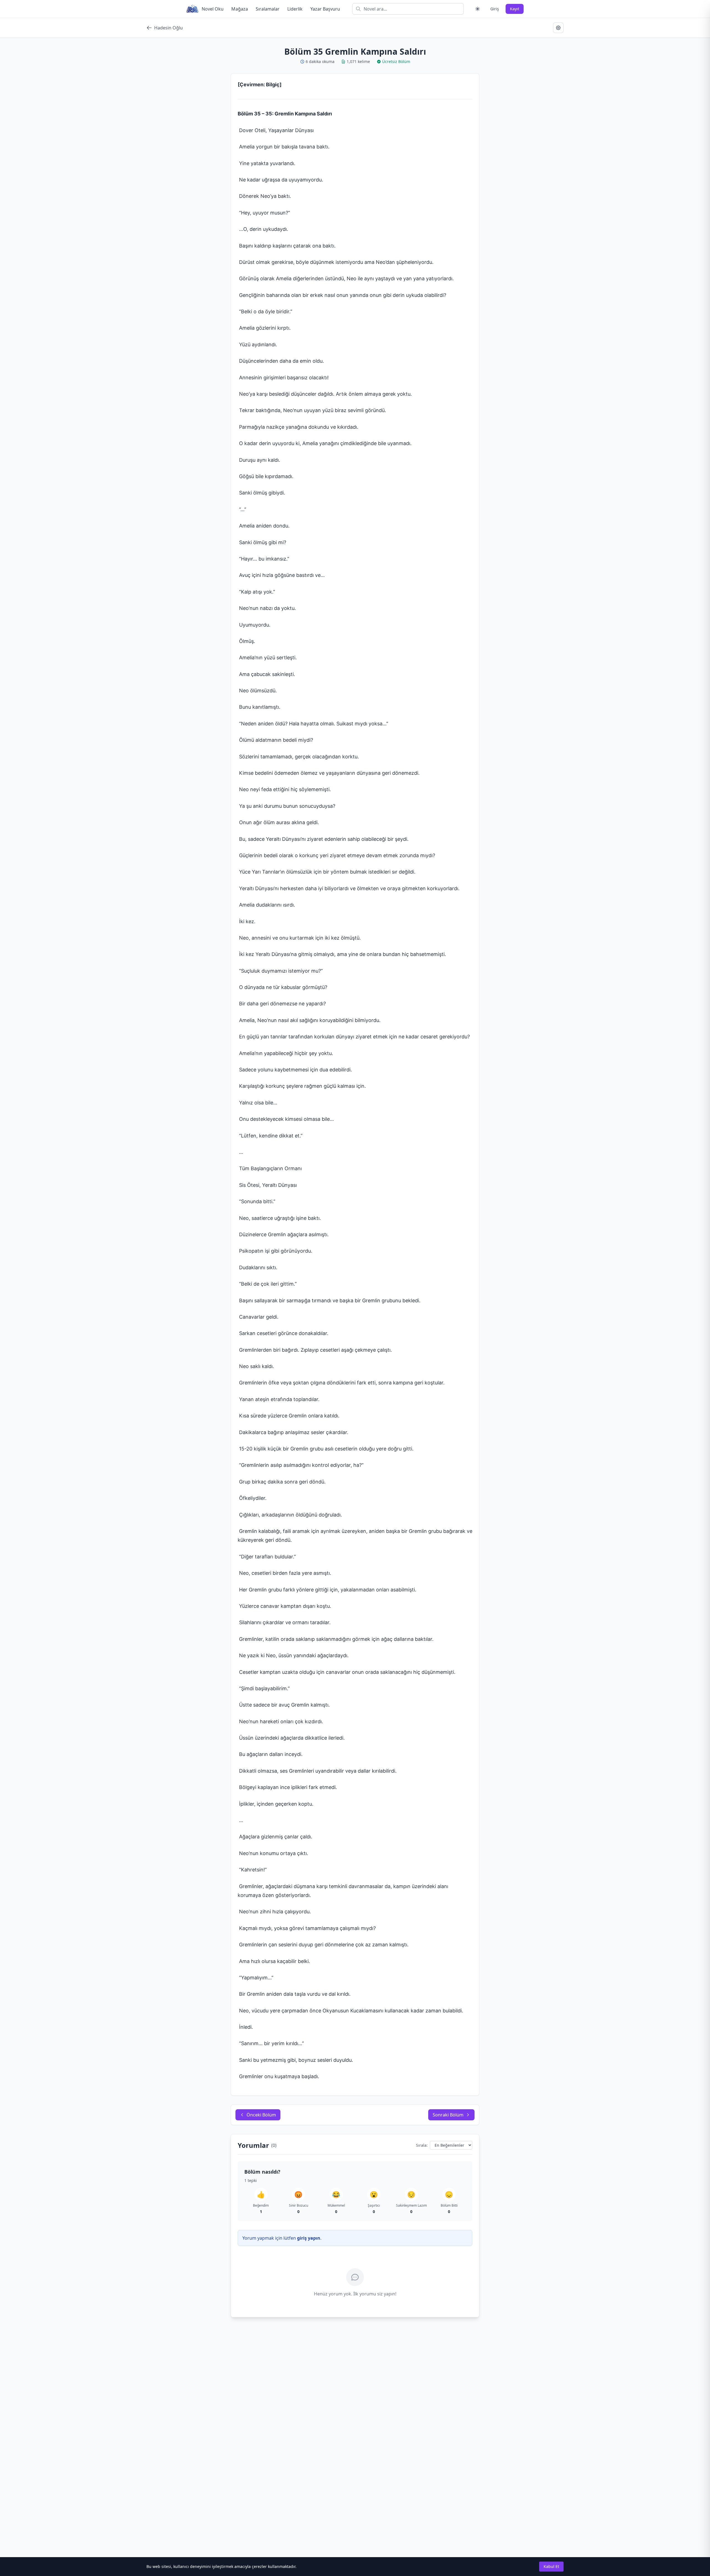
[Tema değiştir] (478, 9)
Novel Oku (213, 9)
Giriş (495, 9)
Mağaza (240, 9)
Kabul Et (551, 2566)
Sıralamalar (268, 9)
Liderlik (295, 9)
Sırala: (422, 2145)
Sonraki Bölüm (448, 2115)
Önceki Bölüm (261, 2115)
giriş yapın (309, 2238)
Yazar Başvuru (325, 9)
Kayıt (515, 9)
